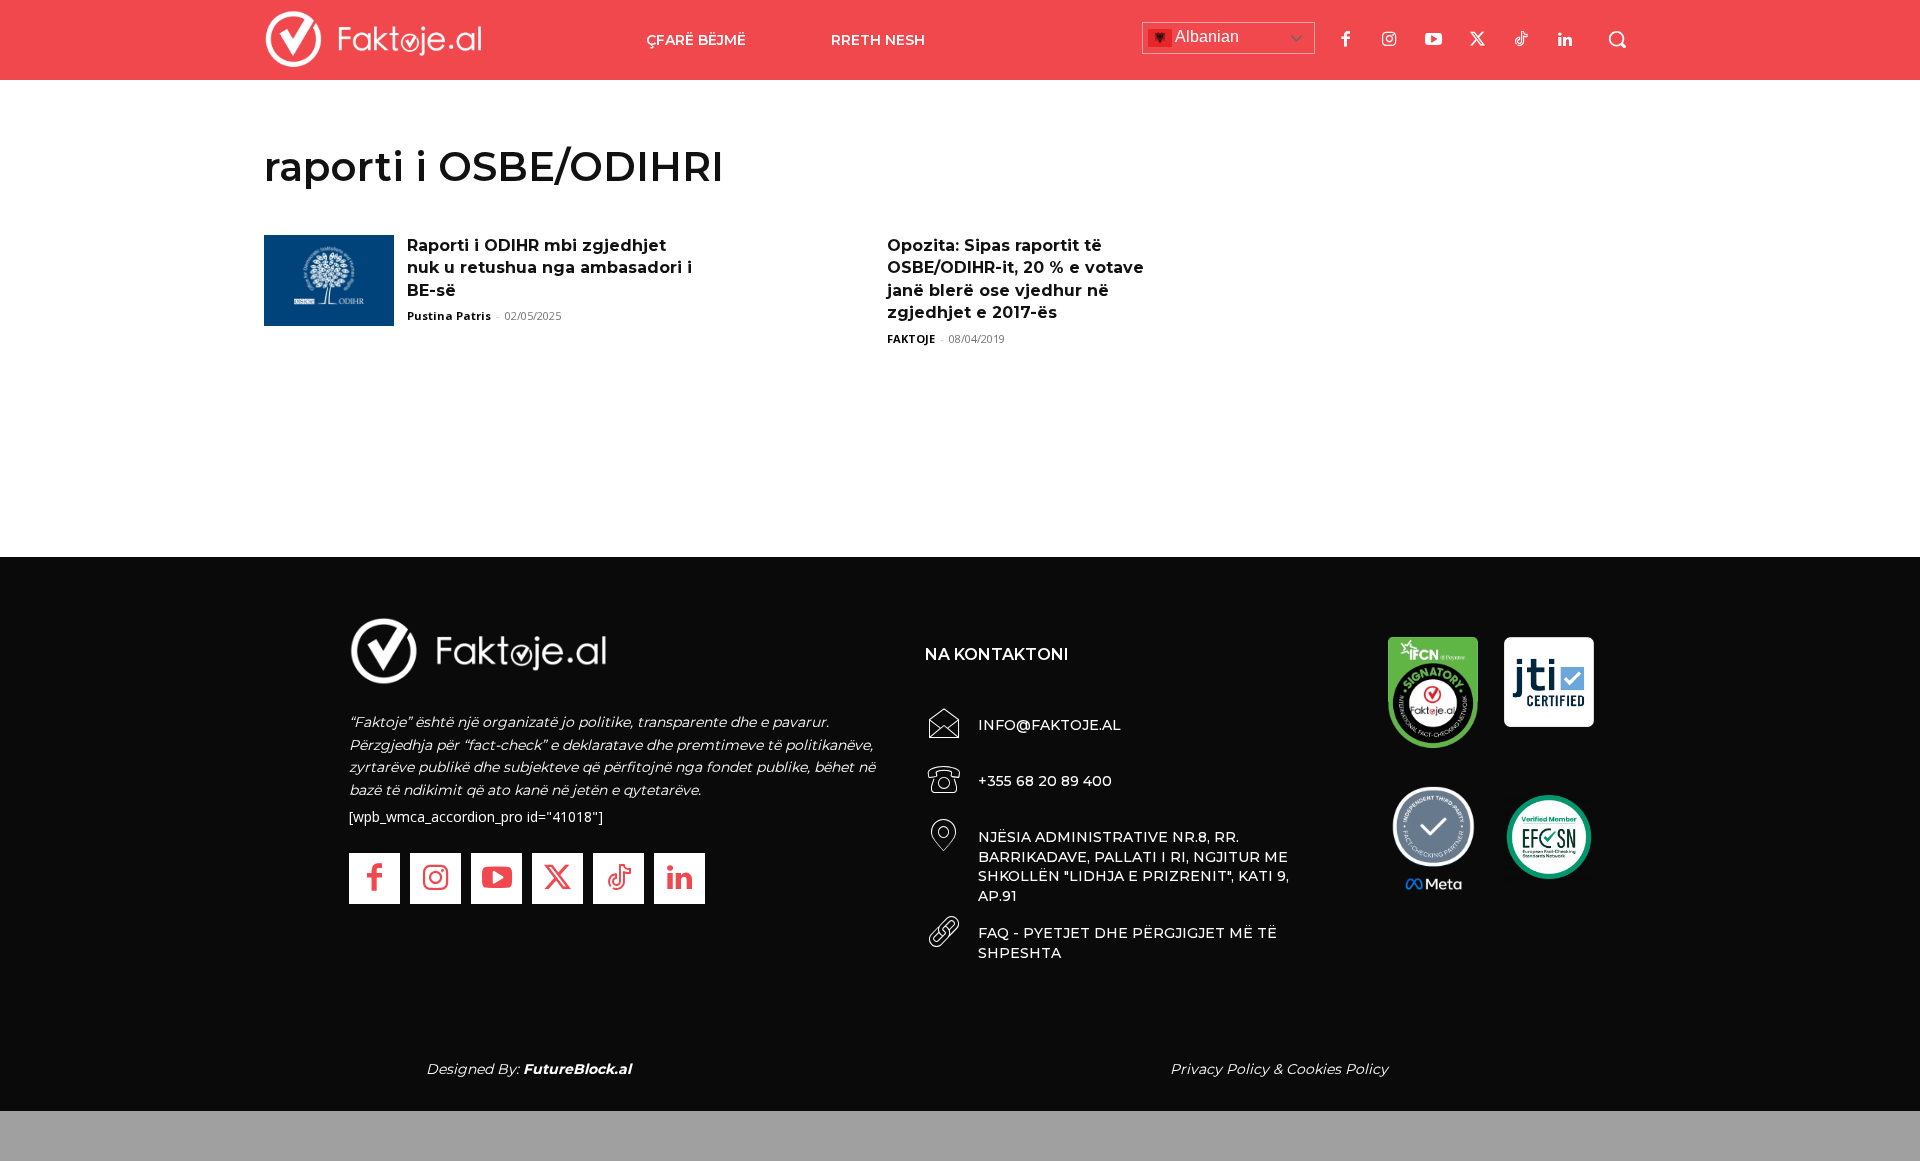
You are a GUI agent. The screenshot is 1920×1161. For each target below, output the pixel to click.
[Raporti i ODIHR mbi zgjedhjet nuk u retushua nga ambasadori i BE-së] (329, 280)
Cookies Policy (1337, 1069)
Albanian (1205, 36)
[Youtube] (1433, 40)
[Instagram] (1389, 40)
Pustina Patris (449, 315)
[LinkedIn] (1565, 40)
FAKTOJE (911, 338)
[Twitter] (1477, 40)
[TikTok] (1521, 40)
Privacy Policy (1219, 1069)
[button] (1617, 39)
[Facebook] (1345, 40)
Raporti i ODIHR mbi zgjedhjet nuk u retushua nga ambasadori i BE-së (549, 268)
